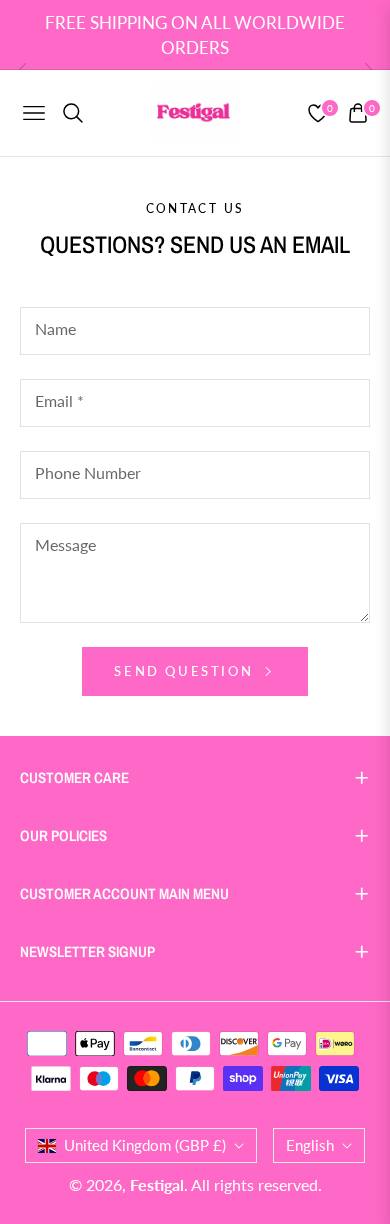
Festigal (157, 1184)
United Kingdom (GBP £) (145, 1145)
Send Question (186, 671)
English (310, 1145)
